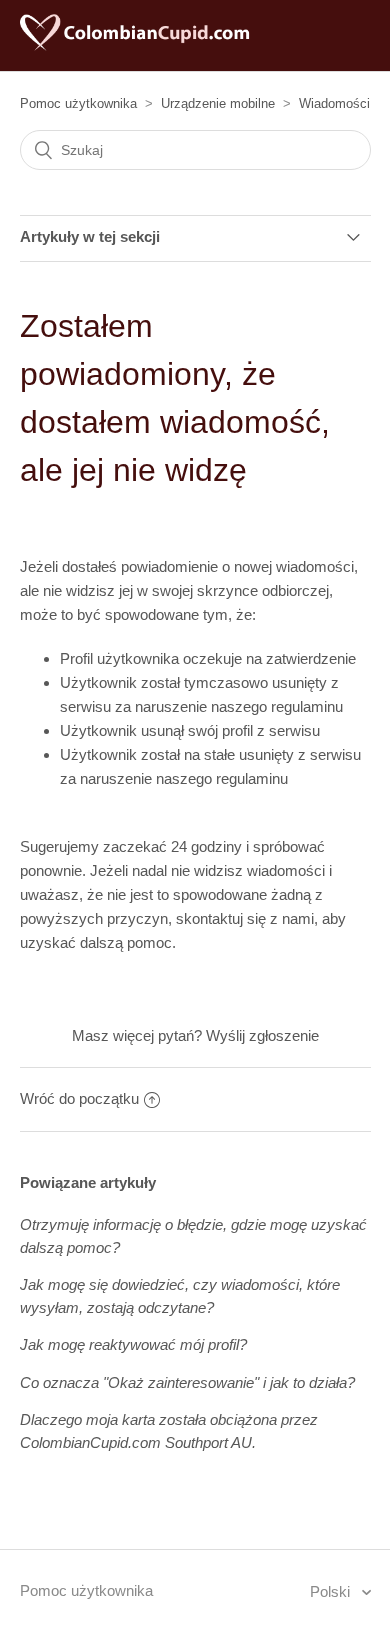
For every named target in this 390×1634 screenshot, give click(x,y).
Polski (332, 1591)
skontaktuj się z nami (245, 918)
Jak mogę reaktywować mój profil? (133, 1344)
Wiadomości (334, 103)
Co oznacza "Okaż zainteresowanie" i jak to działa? (187, 1382)
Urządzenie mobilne (218, 103)
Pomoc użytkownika (78, 103)
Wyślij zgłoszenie (262, 1035)
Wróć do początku (79, 1098)
